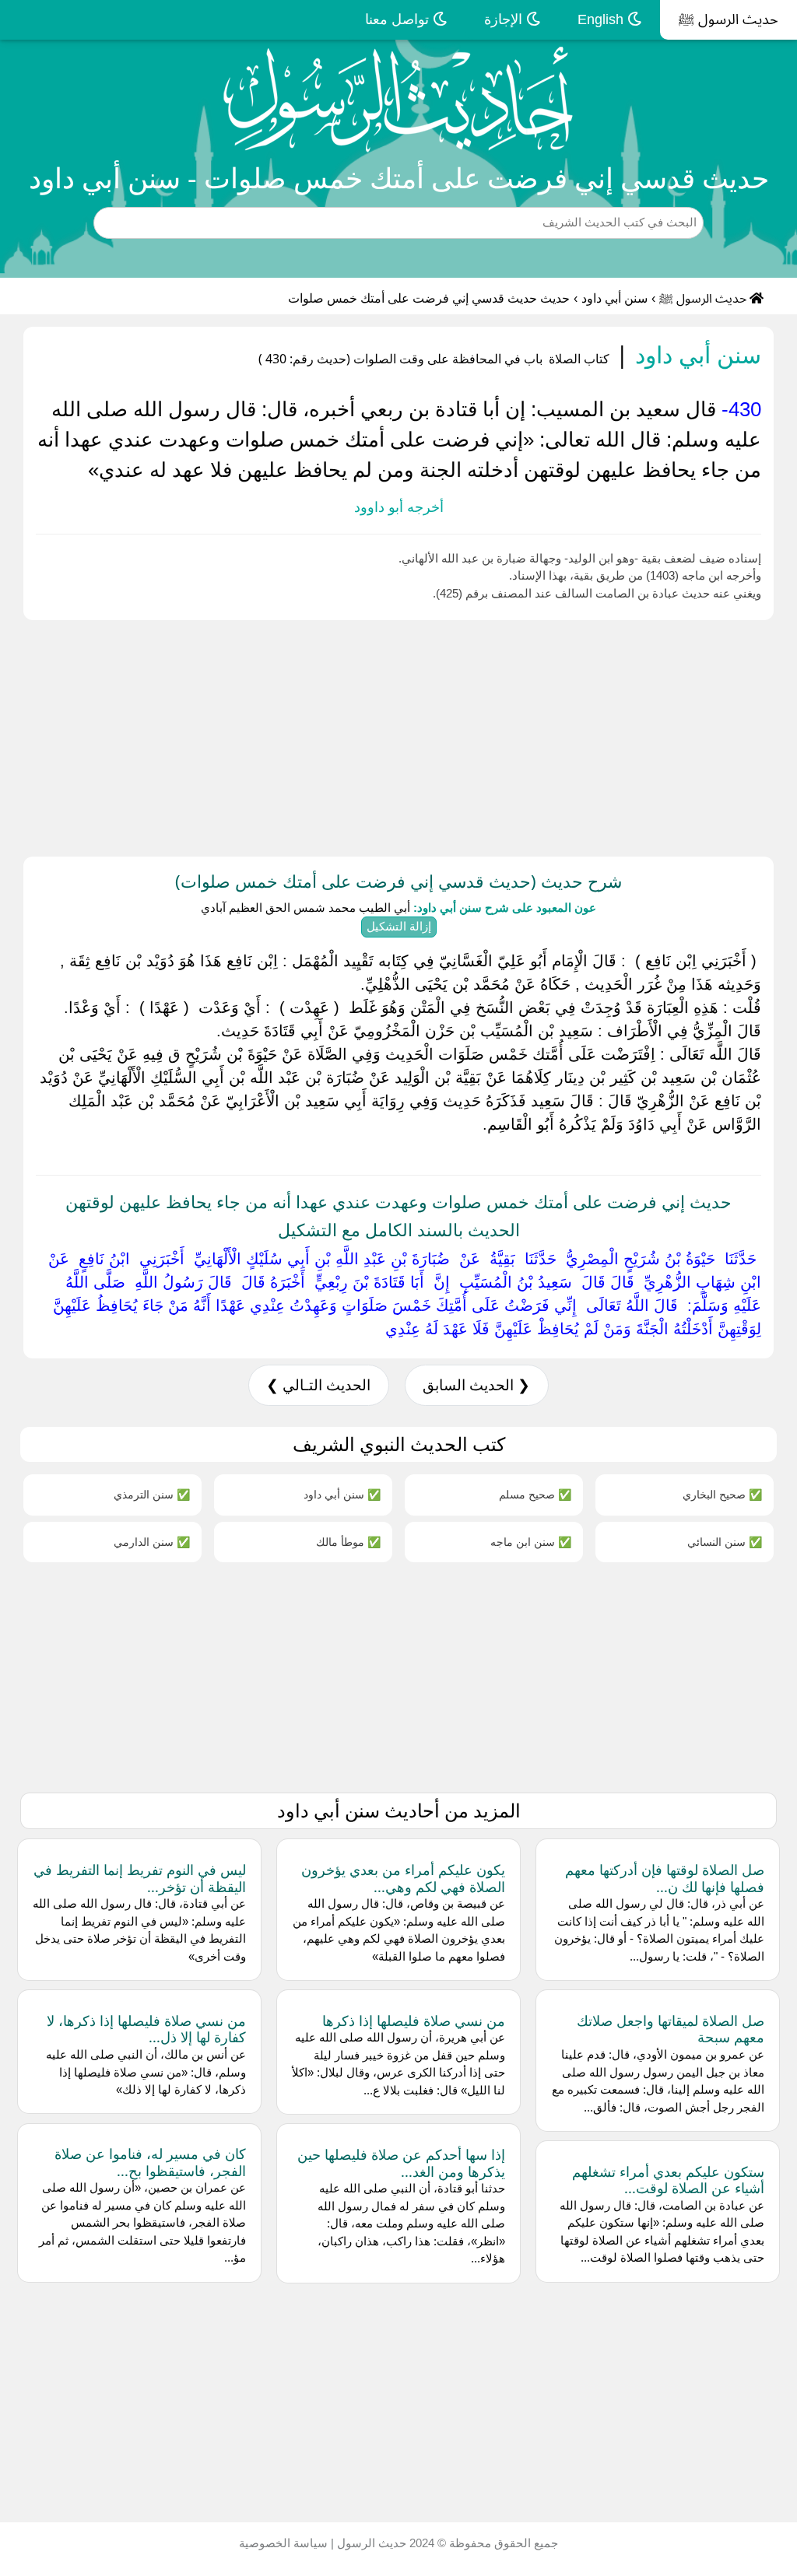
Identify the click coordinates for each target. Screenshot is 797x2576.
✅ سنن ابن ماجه (531, 1542)
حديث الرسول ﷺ (729, 19)
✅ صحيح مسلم (535, 1494)
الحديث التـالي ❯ (318, 1385)
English (602, 19)
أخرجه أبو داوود (399, 507)
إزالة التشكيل (399, 926)
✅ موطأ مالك (348, 1542)
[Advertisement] (398, 735)
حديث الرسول (370, 2543)
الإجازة (505, 19)
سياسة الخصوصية (283, 2543)
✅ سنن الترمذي (152, 1494)
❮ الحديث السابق (476, 1385)
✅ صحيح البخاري (722, 1494)
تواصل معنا (399, 19)
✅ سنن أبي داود (342, 1494)
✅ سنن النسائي (725, 1542)
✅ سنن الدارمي (152, 1542)
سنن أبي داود (614, 298)
